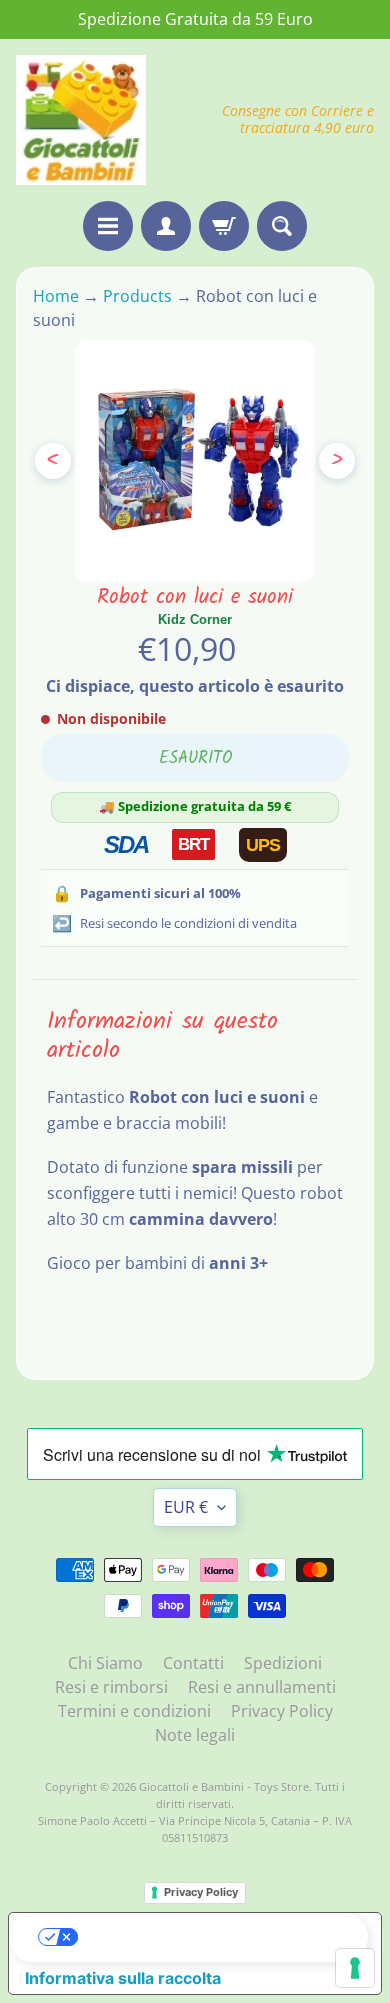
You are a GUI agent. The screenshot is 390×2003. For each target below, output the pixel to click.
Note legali (195, 1735)
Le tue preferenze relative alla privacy (215, 1937)
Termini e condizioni (134, 1711)
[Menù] (108, 226)
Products (137, 296)
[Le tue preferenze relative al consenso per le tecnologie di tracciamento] (355, 1968)
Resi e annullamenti (262, 1687)
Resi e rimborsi (111, 1687)
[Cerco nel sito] (282, 226)
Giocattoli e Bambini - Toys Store (224, 1786)
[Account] (166, 226)
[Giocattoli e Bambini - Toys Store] (81, 120)
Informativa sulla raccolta (123, 1978)
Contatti (193, 1663)
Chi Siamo (105, 1663)
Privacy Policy (282, 1711)
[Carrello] (224, 226)
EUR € (186, 1507)
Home (58, 296)
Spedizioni (283, 1663)
